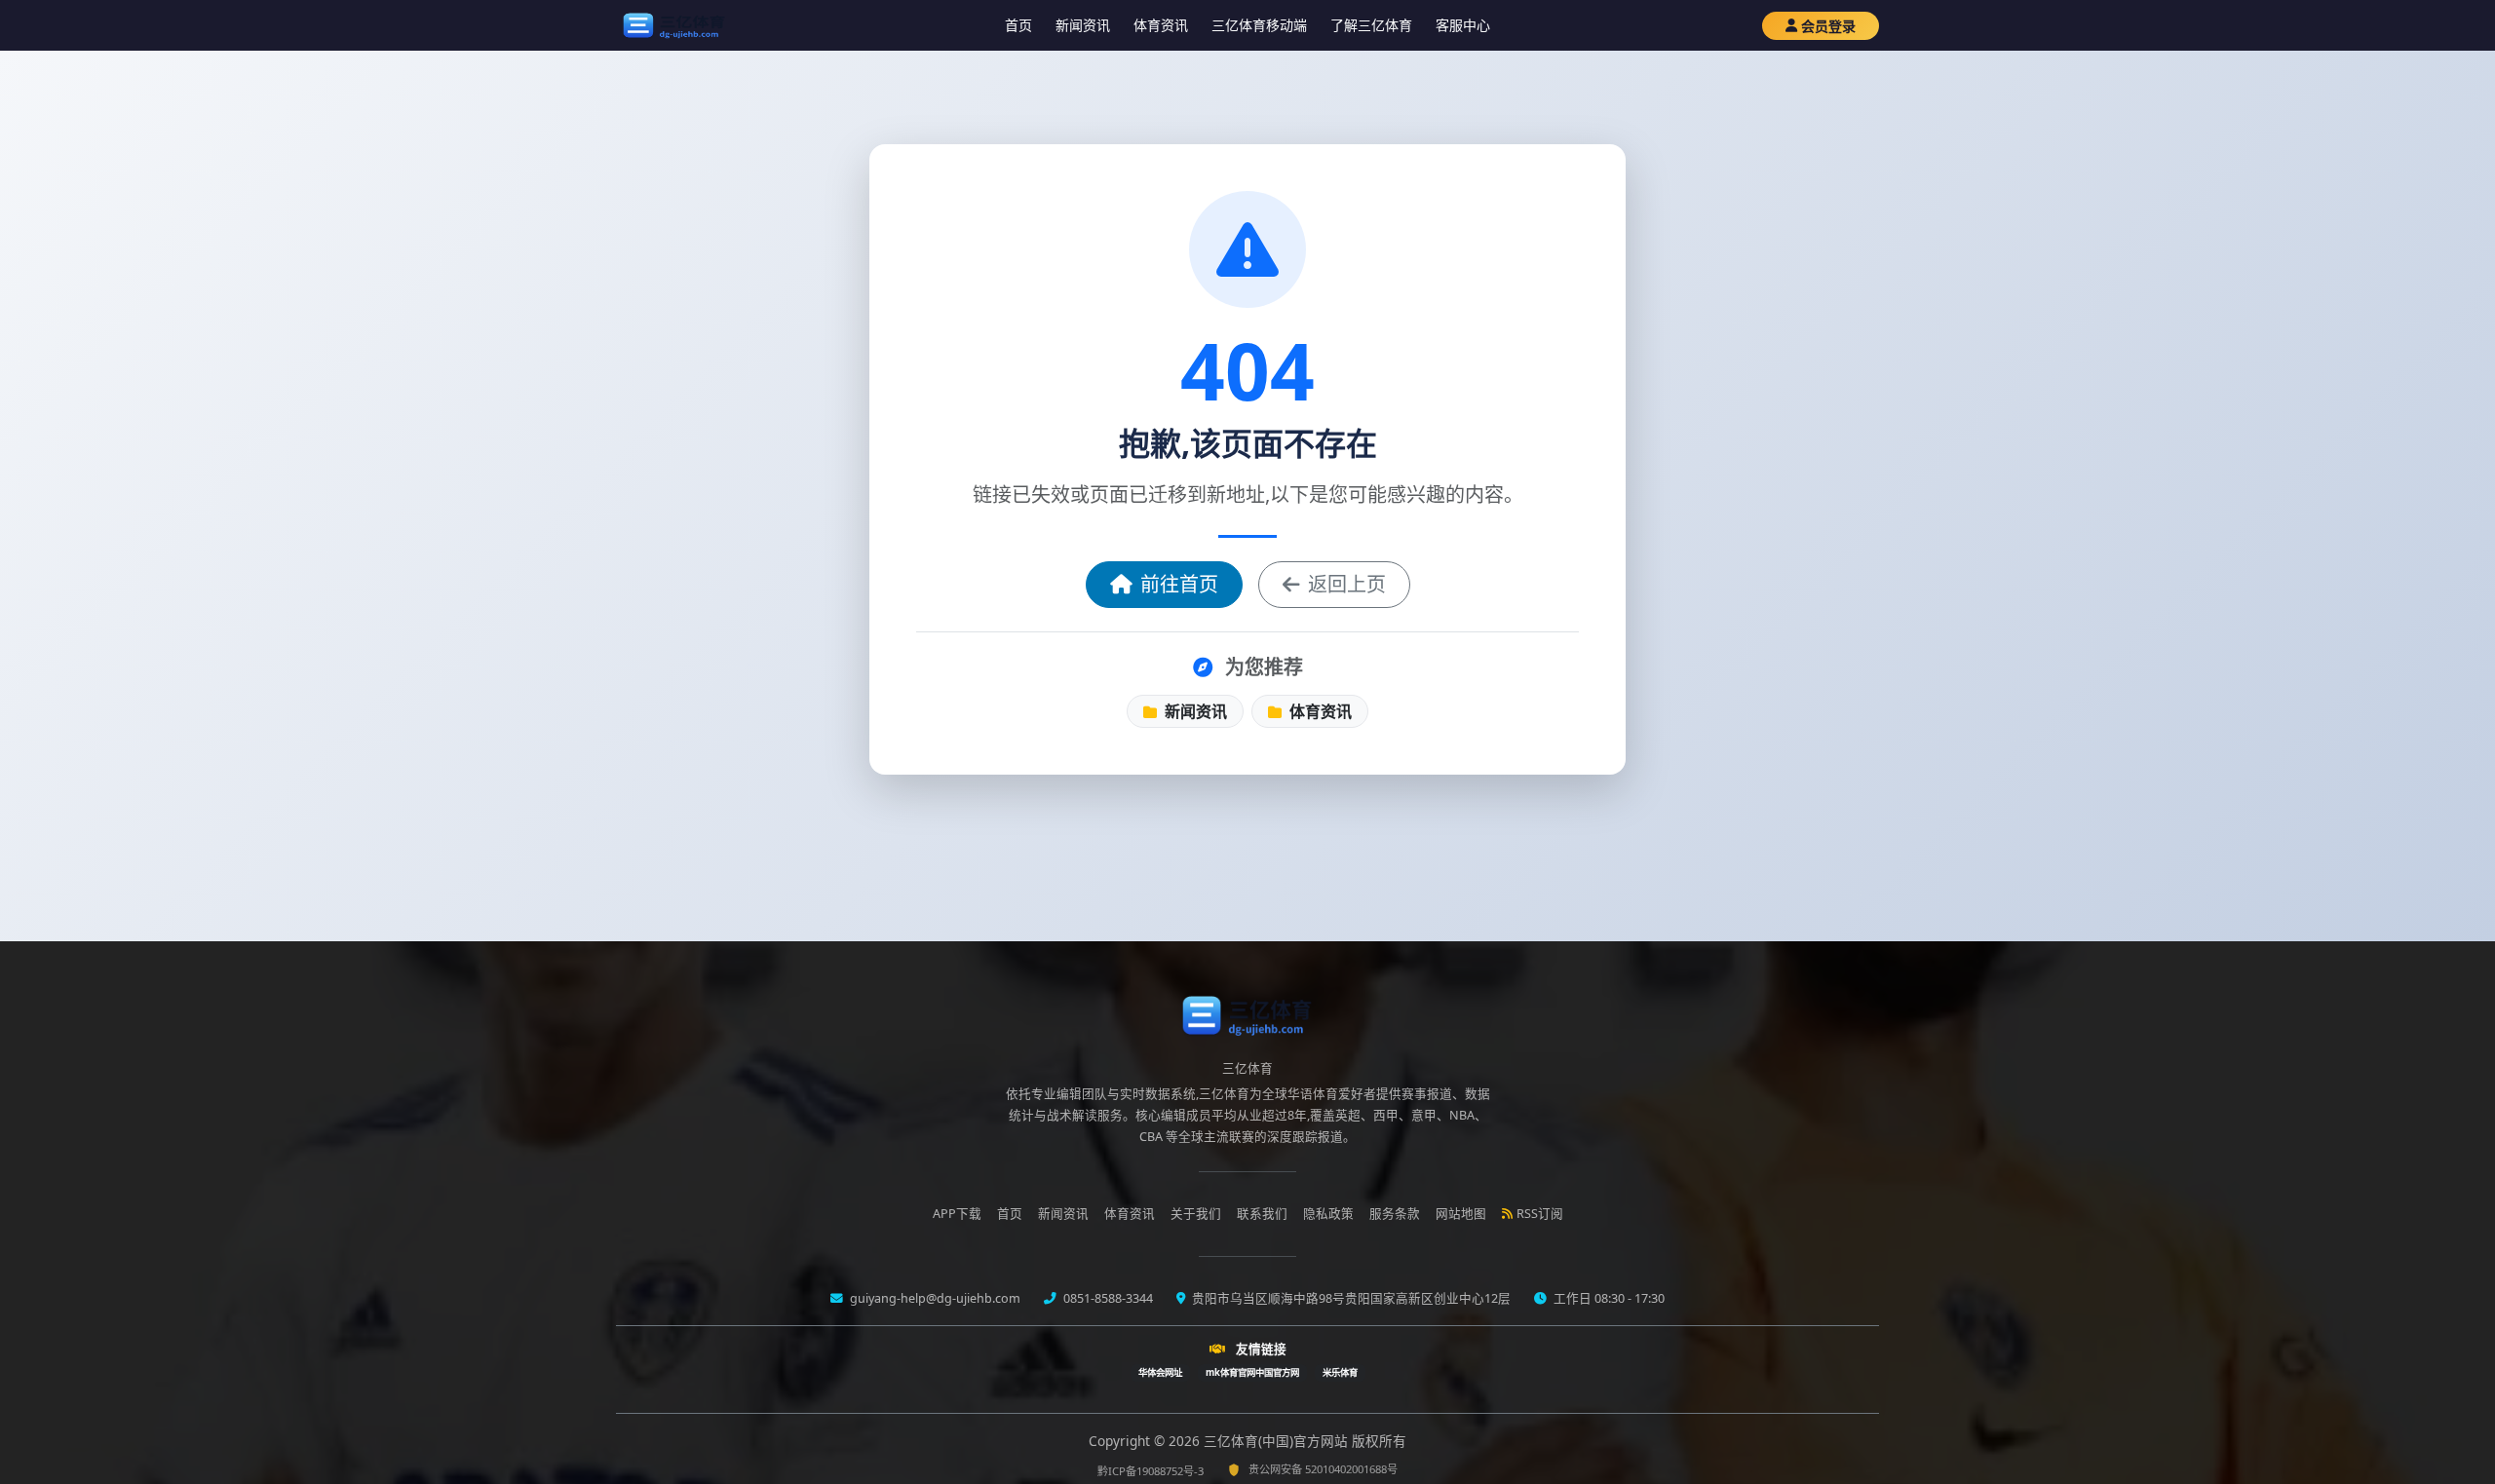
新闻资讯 (1083, 25)
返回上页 (1347, 584)
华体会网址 (1160, 1372)
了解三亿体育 (1371, 25)
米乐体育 (1340, 1372)
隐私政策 (1328, 1214)
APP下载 (957, 1214)
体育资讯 (1161, 25)
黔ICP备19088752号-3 (1151, 1471)
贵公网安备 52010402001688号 (1323, 1469)
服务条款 (1395, 1214)
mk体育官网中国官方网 (1252, 1372)
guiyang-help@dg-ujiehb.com (934, 1298)
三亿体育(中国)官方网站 (1278, 1441)
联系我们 (1262, 1214)
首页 (1018, 25)
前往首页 (1179, 584)
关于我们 (1196, 1214)
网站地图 (1461, 1214)
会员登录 (1828, 26)
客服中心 (1463, 25)
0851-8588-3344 (1107, 1298)
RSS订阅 (1540, 1214)
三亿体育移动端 (1259, 25)
